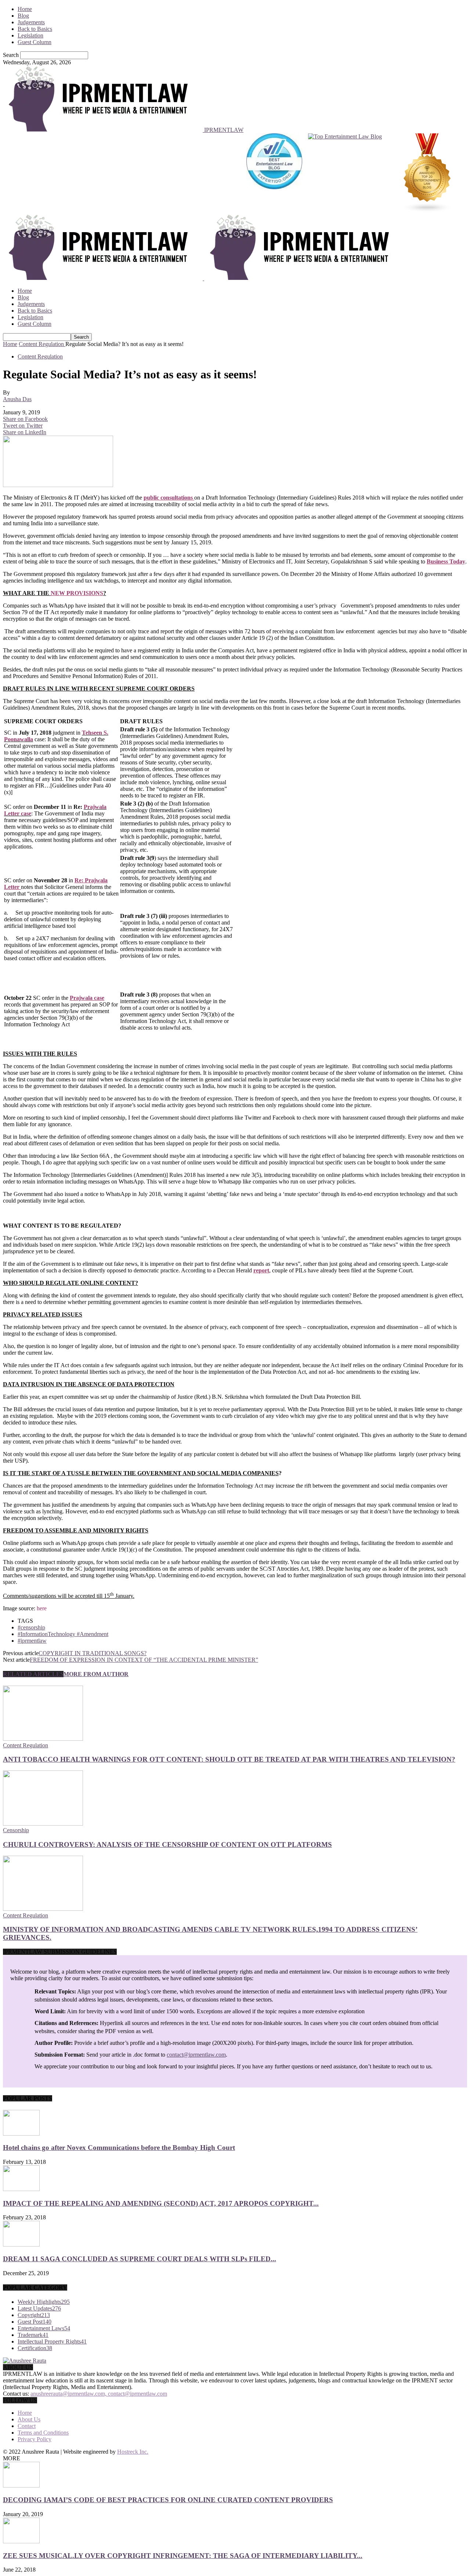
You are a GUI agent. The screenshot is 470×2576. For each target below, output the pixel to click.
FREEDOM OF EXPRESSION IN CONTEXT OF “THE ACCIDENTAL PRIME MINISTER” (144, 1660)
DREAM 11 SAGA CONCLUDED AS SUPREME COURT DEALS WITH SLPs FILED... (140, 2259)
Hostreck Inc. (133, 2452)
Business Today (446, 561)
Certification (35, 2348)
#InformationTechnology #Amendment (63, 1634)
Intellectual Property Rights (52, 2341)
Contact (27, 2426)
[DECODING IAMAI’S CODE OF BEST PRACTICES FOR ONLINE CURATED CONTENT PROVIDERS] (21, 2485)
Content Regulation (40, 356)
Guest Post (35, 2322)
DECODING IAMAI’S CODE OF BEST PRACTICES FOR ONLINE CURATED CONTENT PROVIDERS (168, 2500)
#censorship (31, 1627)
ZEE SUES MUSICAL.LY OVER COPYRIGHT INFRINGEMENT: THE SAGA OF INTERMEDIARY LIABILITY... (183, 2556)
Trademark (33, 2335)
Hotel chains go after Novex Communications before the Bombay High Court (119, 2148)
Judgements (31, 22)
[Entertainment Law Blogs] (427, 174)
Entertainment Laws (44, 2328)
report (261, 1270)
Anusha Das (17, 399)
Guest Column (35, 42)
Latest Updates (39, 2308)
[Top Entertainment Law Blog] (345, 174)
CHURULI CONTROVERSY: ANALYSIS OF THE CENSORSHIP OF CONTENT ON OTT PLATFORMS (167, 1844)
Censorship (16, 1830)
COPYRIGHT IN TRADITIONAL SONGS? (93, 1653)
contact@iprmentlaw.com (196, 2055)
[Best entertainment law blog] (274, 174)
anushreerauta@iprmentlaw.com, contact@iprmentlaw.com (99, 2394)
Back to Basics (35, 29)
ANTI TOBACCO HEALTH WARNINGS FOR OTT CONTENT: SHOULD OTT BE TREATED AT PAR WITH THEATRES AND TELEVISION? (229, 1759)
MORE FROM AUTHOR (96, 1674)
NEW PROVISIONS (77, 593)
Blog (23, 16)
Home (25, 9)
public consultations (168, 498)
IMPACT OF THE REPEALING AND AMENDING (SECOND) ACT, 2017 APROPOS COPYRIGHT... (161, 2203)
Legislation (30, 35)
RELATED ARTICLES (33, 1674)
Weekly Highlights (44, 2302)
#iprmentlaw (32, 1641)
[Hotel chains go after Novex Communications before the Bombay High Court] (21, 2134)
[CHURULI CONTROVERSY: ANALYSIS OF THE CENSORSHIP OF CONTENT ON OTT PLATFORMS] (43, 1824)
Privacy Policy (35, 2439)
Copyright (34, 2315)
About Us (29, 2419)
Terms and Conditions (43, 2433)
